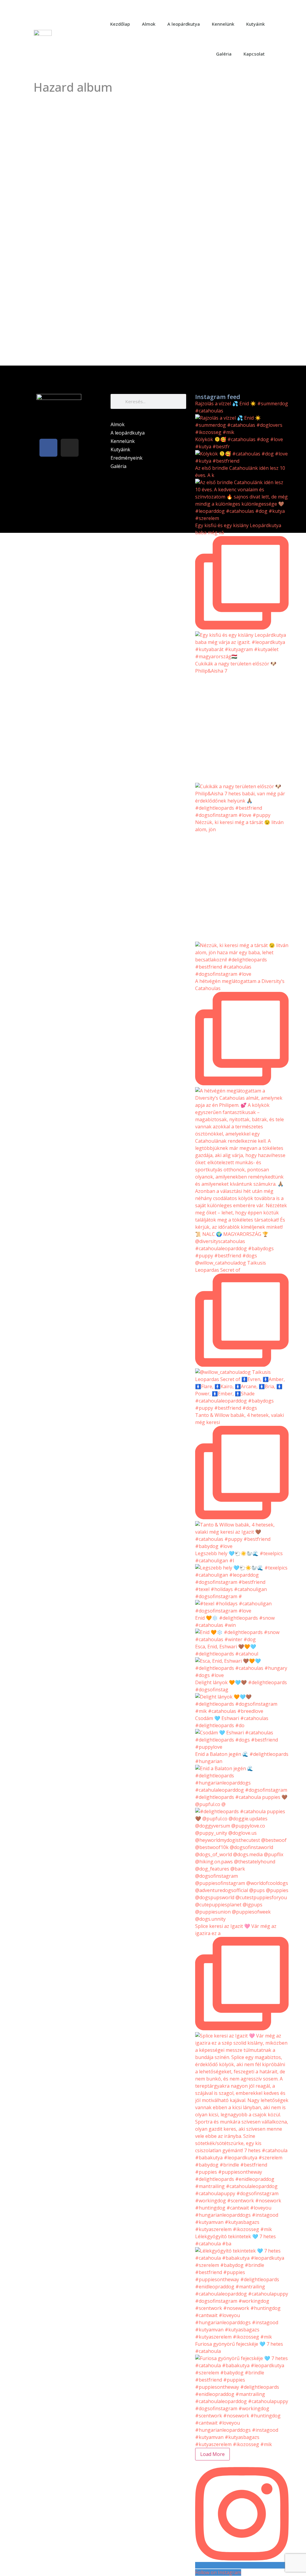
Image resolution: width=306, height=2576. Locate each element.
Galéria (224, 54)
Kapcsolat (254, 54)
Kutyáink (255, 24)
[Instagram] (70, 448)
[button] (285, 39)
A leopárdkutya (184, 24)
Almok (149, 24)
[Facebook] (48, 448)
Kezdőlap (120, 24)
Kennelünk (223, 24)
